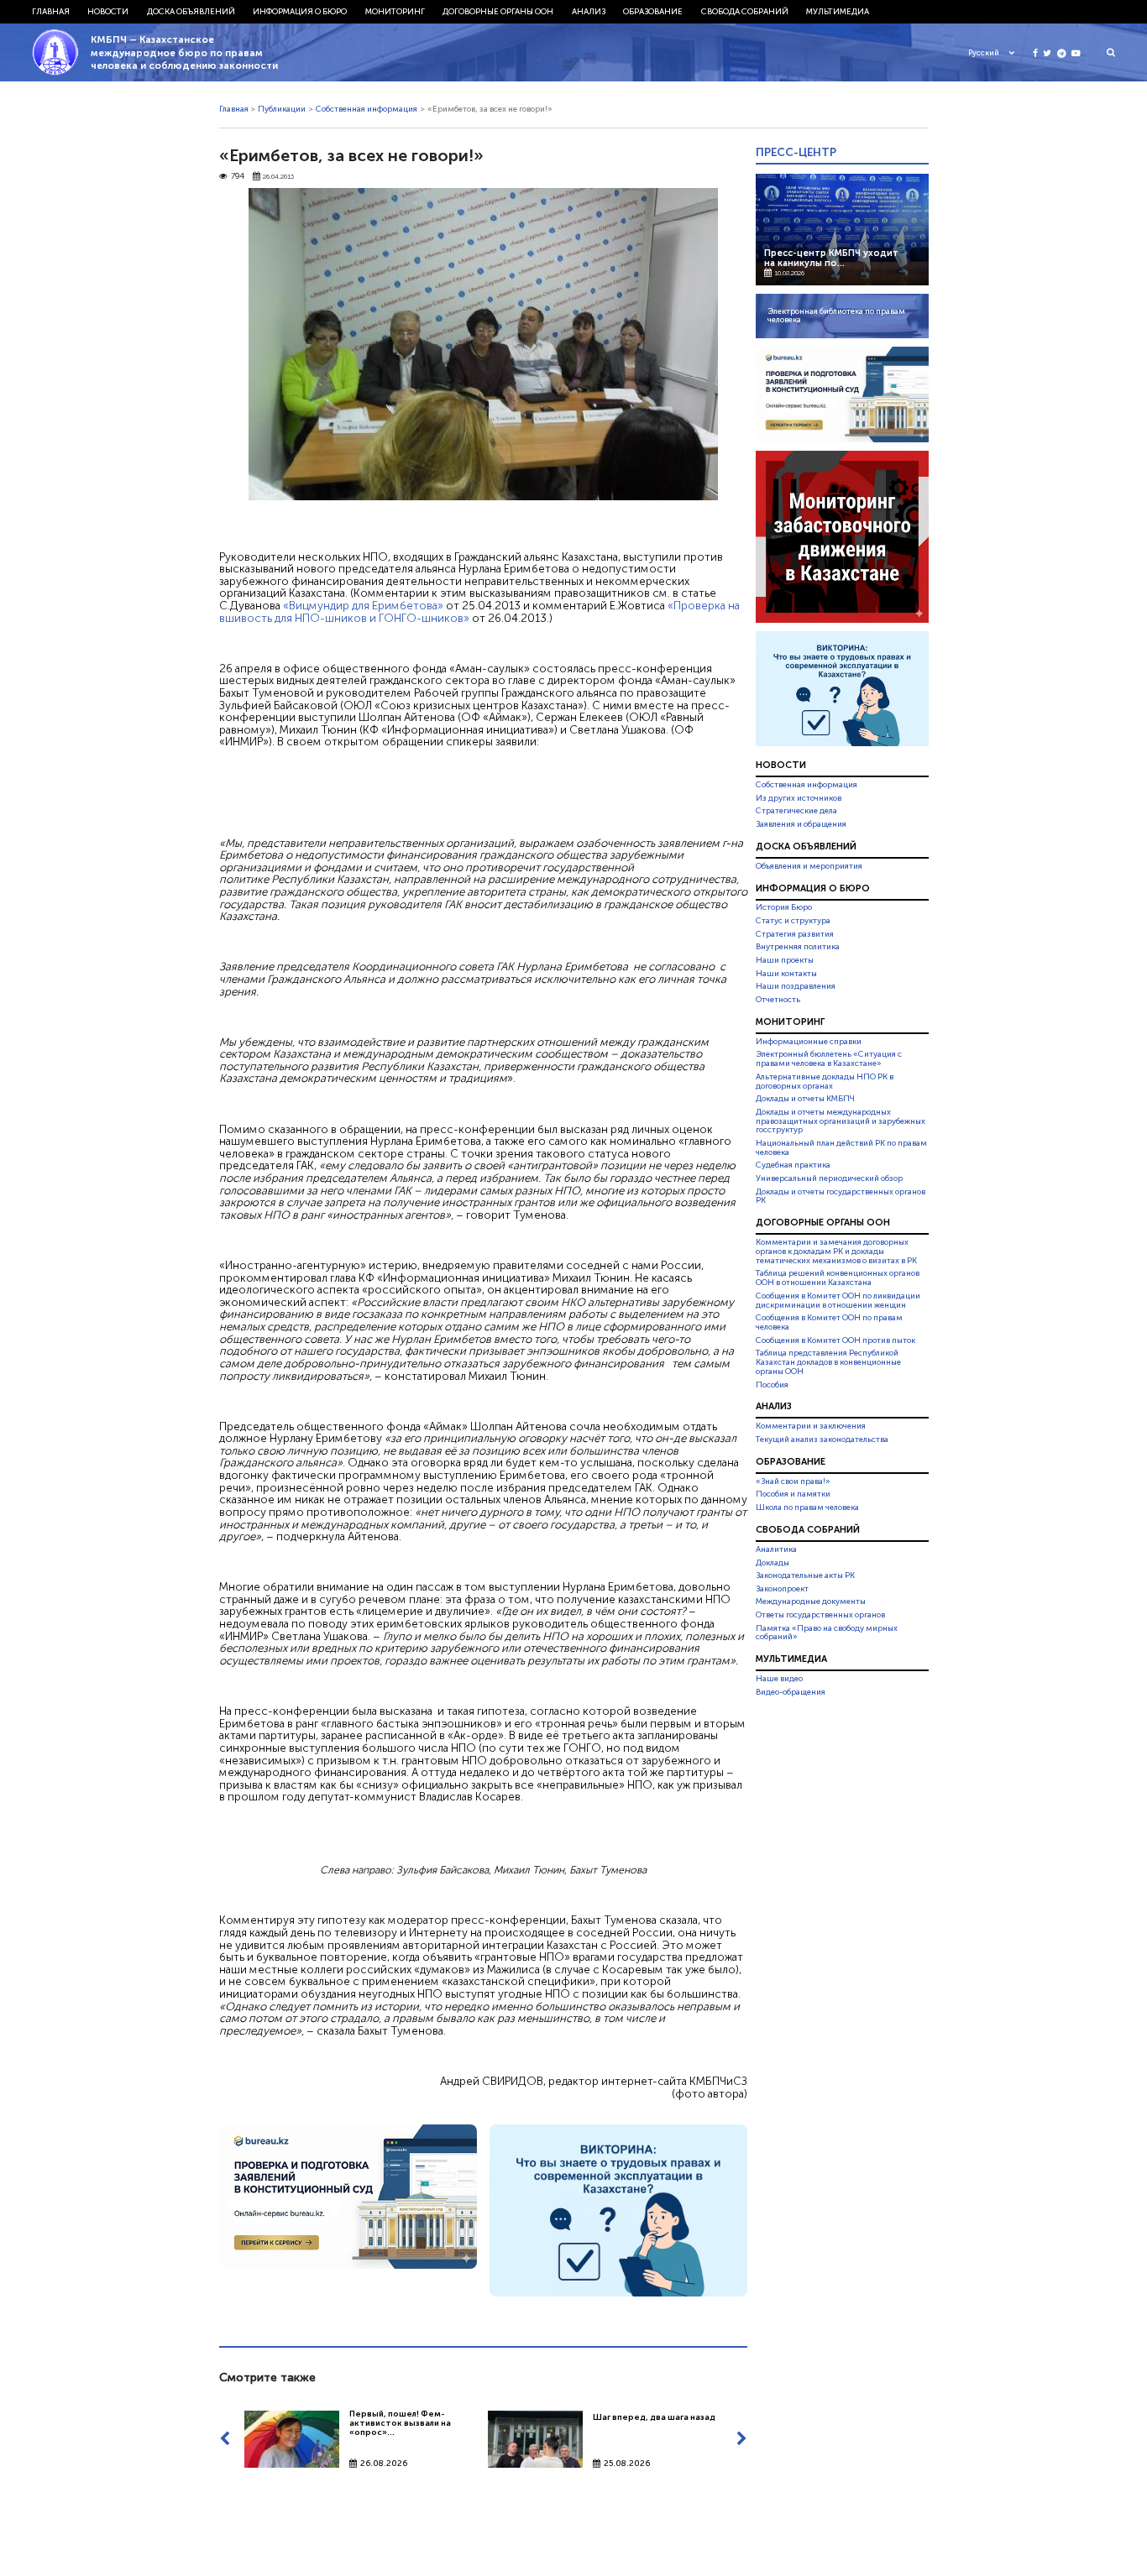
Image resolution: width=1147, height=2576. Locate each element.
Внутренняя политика (798, 947)
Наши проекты (785, 960)
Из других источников (799, 798)
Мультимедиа (838, 12)
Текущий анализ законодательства (822, 1440)
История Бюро (784, 908)
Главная (51, 12)
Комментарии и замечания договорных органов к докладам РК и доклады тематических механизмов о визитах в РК (836, 1251)
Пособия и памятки (793, 1494)
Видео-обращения (791, 1692)
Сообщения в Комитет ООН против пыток (835, 1340)
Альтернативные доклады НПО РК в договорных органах (825, 1082)
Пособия (772, 1385)
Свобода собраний (745, 12)
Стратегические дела (796, 811)
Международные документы (811, 1602)
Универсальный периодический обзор (829, 1178)
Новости (108, 12)
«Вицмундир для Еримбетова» (363, 605)
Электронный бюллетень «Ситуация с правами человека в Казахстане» (829, 1059)
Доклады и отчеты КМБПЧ (805, 1099)
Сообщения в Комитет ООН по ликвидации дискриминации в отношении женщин (838, 1301)
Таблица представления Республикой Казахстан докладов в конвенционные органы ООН (828, 1362)
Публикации (282, 109)
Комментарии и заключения (811, 1426)
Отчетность (778, 1000)
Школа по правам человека (807, 1507)
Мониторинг (395, 12)
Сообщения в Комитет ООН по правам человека (829, 1322)
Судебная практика (793, 1165)
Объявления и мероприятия (809, 866)
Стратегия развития (795, 934)
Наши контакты (786, 974)
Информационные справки (809, 1042)
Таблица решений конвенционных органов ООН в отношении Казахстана (838, 1279)
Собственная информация (367, 109)
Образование (653, 12)
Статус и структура (793, 921)
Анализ (589, 12)
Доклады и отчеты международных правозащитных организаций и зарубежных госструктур (841, 1121)
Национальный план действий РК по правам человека (841, 1148)
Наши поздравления (796, 986)
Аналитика (776, 1549)
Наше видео (779, 1679)
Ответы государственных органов (820, 1615)
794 (238, 177)
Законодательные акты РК (805, 1575)
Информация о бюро (300, 12)
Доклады (773, 1563)
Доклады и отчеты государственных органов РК (841, 1197)
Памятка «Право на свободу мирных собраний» (827, 1633)
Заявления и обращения (801, 824)
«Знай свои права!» (793, 1481)
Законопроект (782, 1589)
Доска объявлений (191, 12)
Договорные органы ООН (498, 12)
